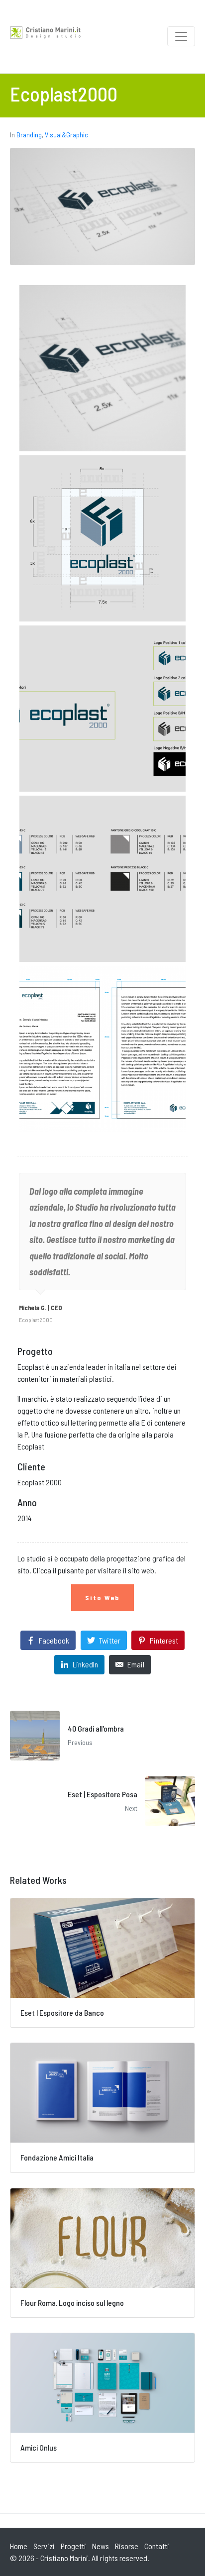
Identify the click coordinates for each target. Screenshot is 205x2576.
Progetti (73, 2546)
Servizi (44, 2546)
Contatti (157, 2546)
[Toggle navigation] (181, 36)
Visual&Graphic (66, 135)
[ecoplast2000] (102, 368)
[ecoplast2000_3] (102, 709)
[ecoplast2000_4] (102, 879)
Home (19, 2546)
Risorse (127, 2546)
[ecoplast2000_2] (102, 538)
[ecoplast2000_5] (102, 1049)
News (101, 2546)
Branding (29, 135)
